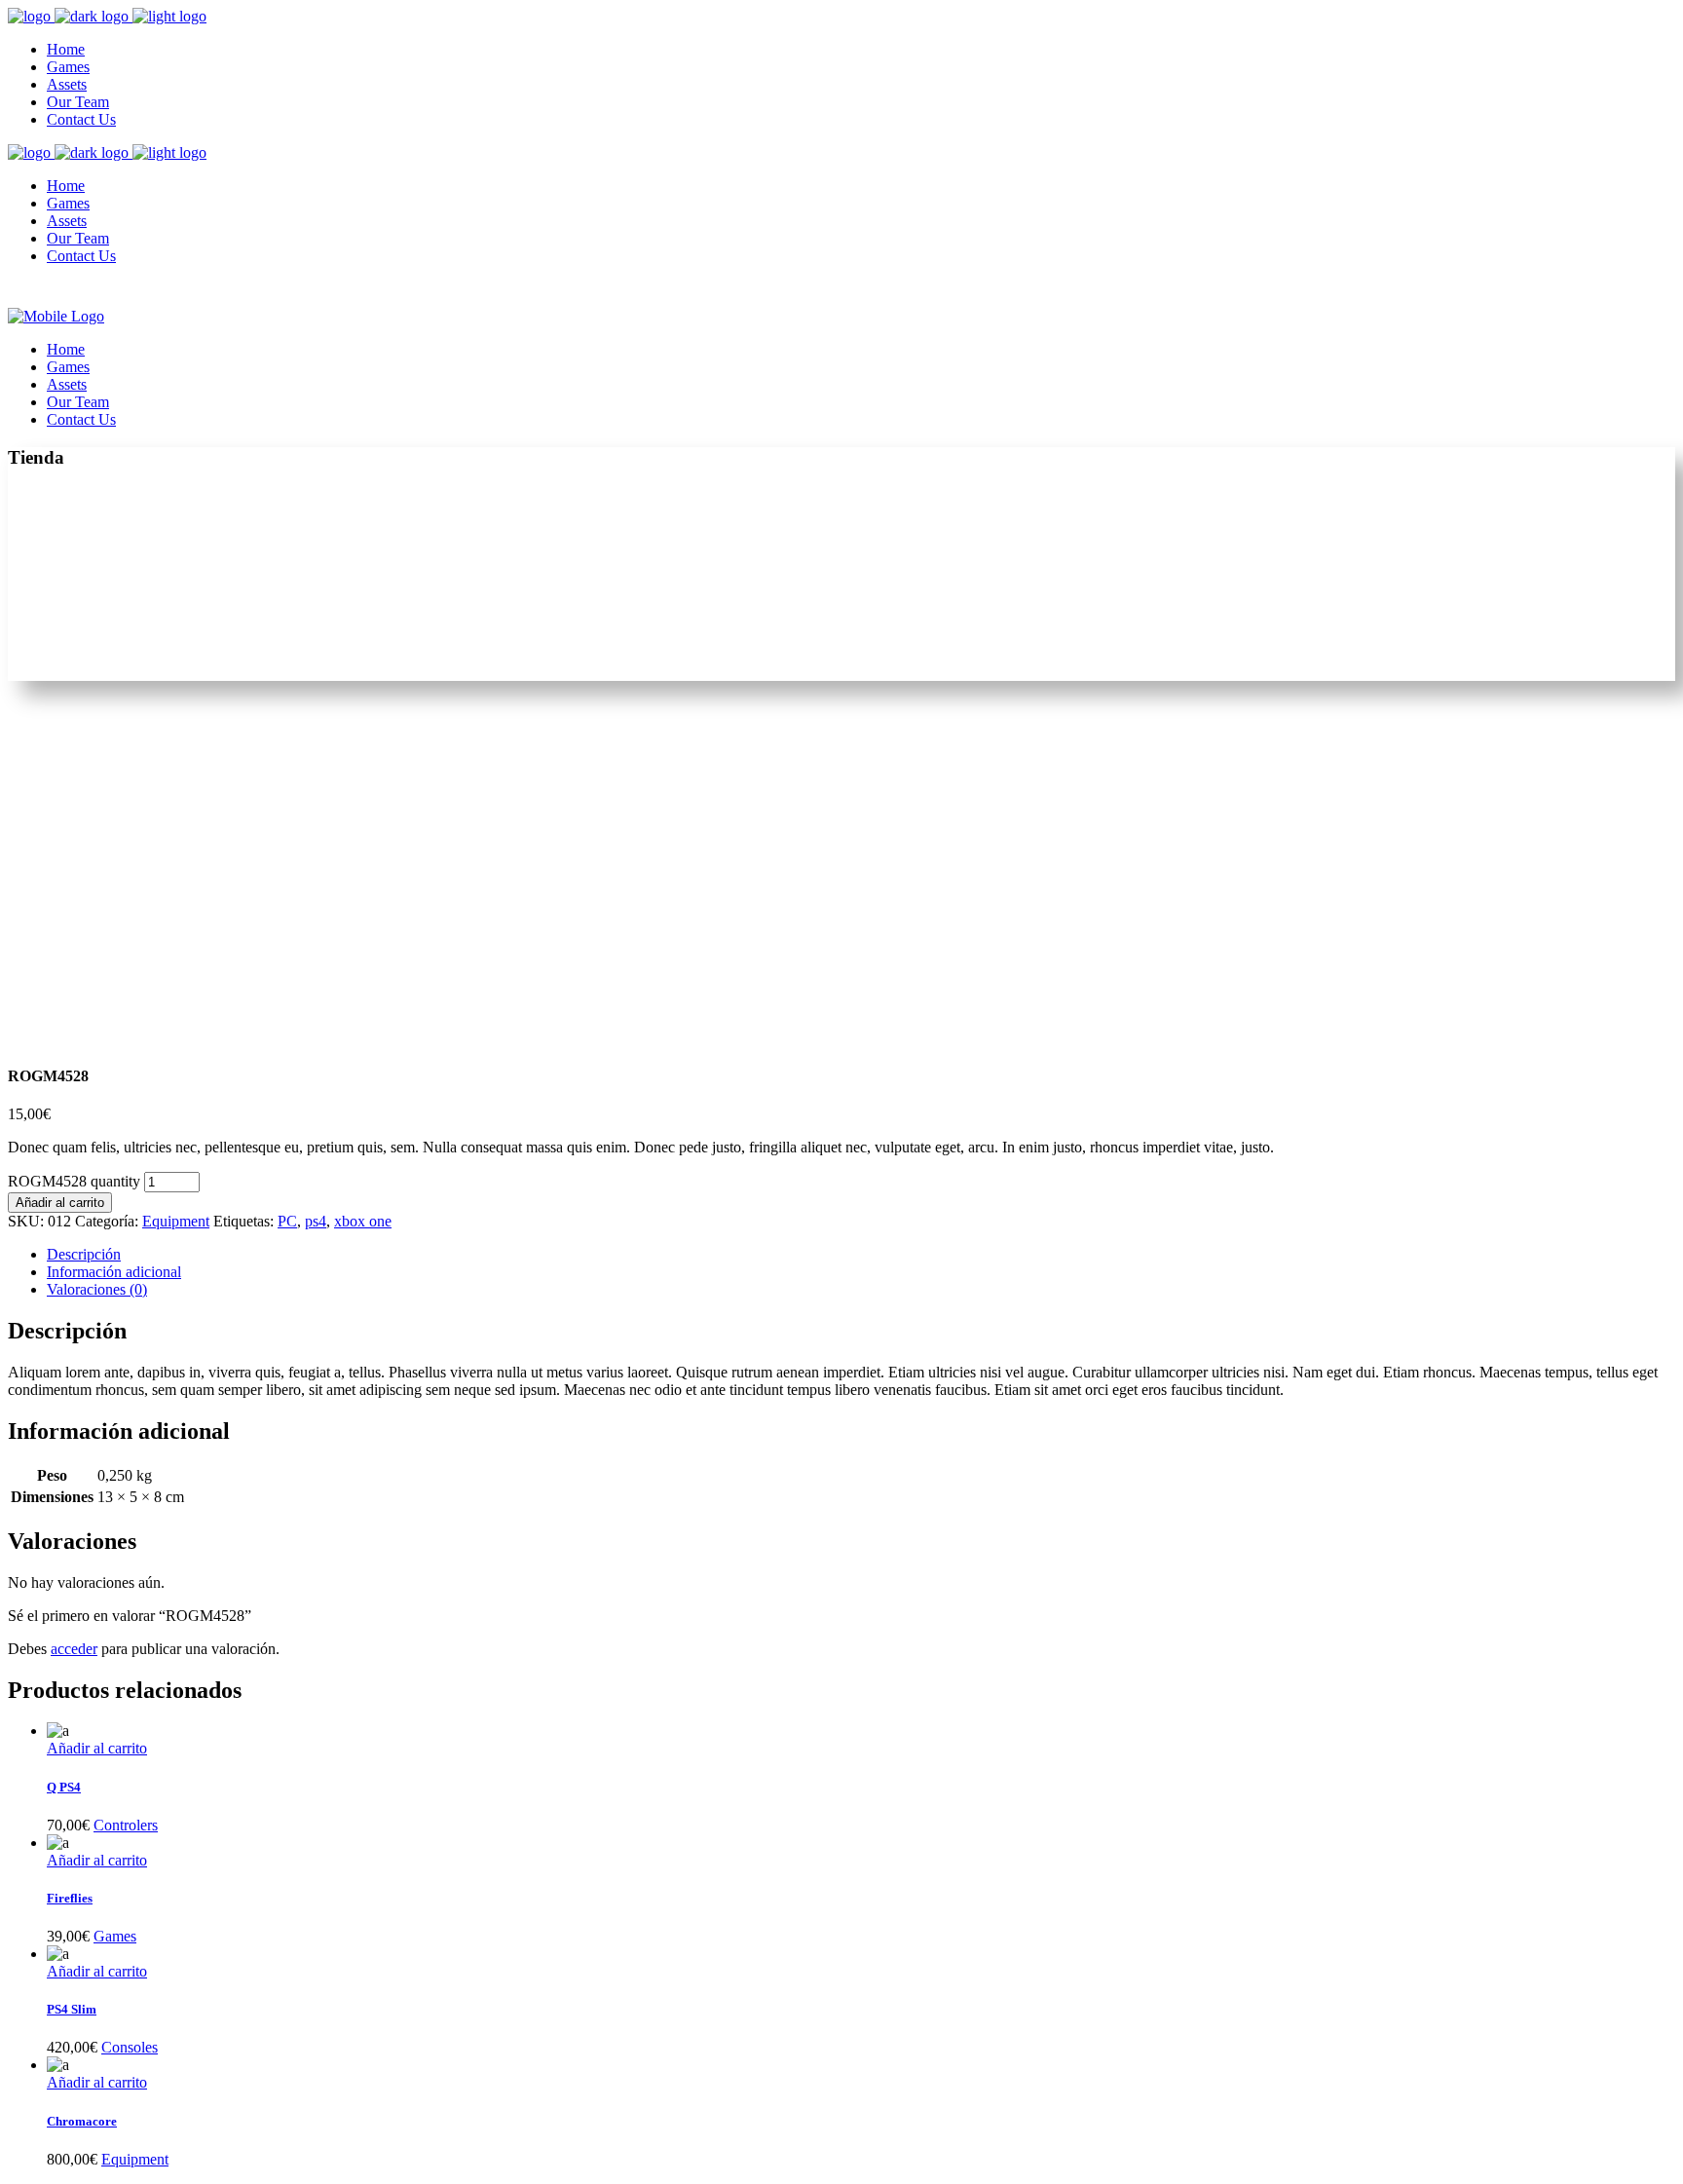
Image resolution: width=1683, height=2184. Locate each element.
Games (115, 1936)
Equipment (176, 1221)
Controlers (126, 1825)
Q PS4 (64, 1787)
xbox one (363, 1221)
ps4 (316, 1221)
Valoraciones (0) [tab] (97, 1289)
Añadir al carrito (60, 1203)
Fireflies (70, 1898)
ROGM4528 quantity (74, 1181)
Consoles (130, 2047)
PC (287, 1221)
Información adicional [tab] (114, 1272)
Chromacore (82, 2121)
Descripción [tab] (84, 1254)
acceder (74, 1649)
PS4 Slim (72, 2009)
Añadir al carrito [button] (97, 1748)
